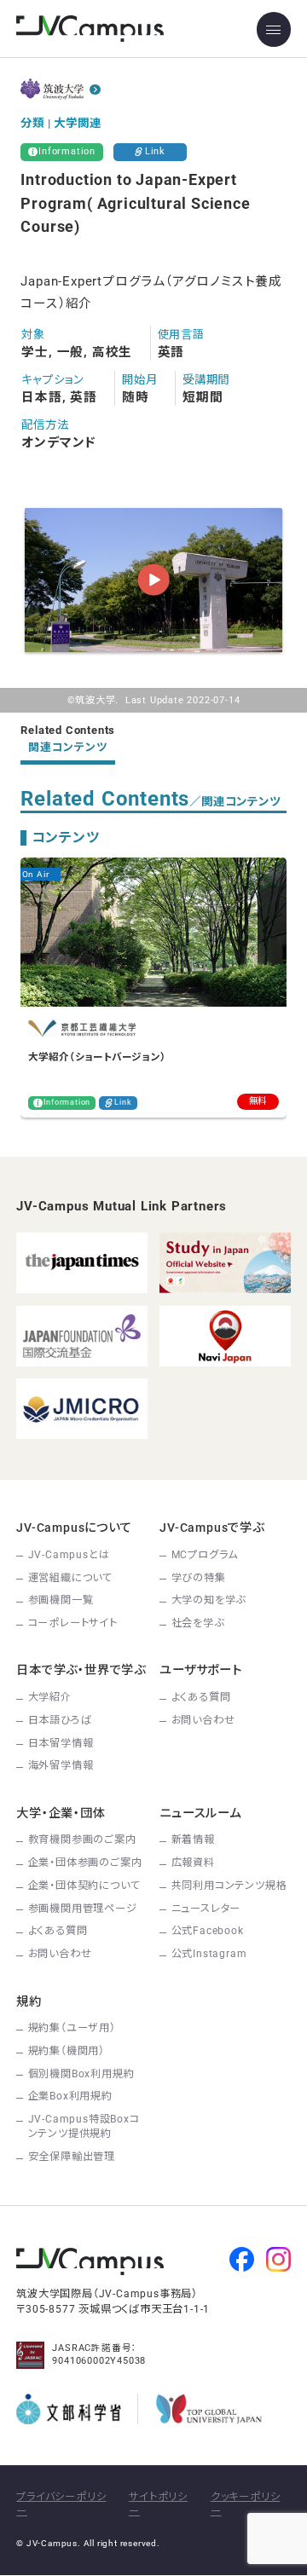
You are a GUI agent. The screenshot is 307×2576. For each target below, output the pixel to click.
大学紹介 (50, 1697)
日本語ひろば (60, 1720)
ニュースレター (206, 1909)
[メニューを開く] (274, 29)
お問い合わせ (203, 1720)
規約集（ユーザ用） (72, 2028)
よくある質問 (201, 1697)
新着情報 (193, 1840)
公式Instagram (209, 1954)
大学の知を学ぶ (209, 1600)
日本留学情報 (61, 1743)
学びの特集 (199, 1578)
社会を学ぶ (198, 1623)
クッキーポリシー (246, 2504)
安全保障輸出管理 (72, 2157)
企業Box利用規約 (70, 2096)
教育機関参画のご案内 (82, 1840)
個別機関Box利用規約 (81, 2074)
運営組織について (70, 1578)
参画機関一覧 (61, 1600)
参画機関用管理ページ (83, 1909)
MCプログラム (205, 1555)
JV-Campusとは (69, 1555)
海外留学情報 (61, 1765)
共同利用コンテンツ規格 (229, 1886)
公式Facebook (208, 1931)
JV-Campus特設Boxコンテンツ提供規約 (84, 2126)
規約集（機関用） (67, 2051)
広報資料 (193, 1863)
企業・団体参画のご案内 (85, 1863)
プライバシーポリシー (61, 2504)
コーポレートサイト (73, 1623)
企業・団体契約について (84, 1886)
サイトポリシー (158, 2504)
